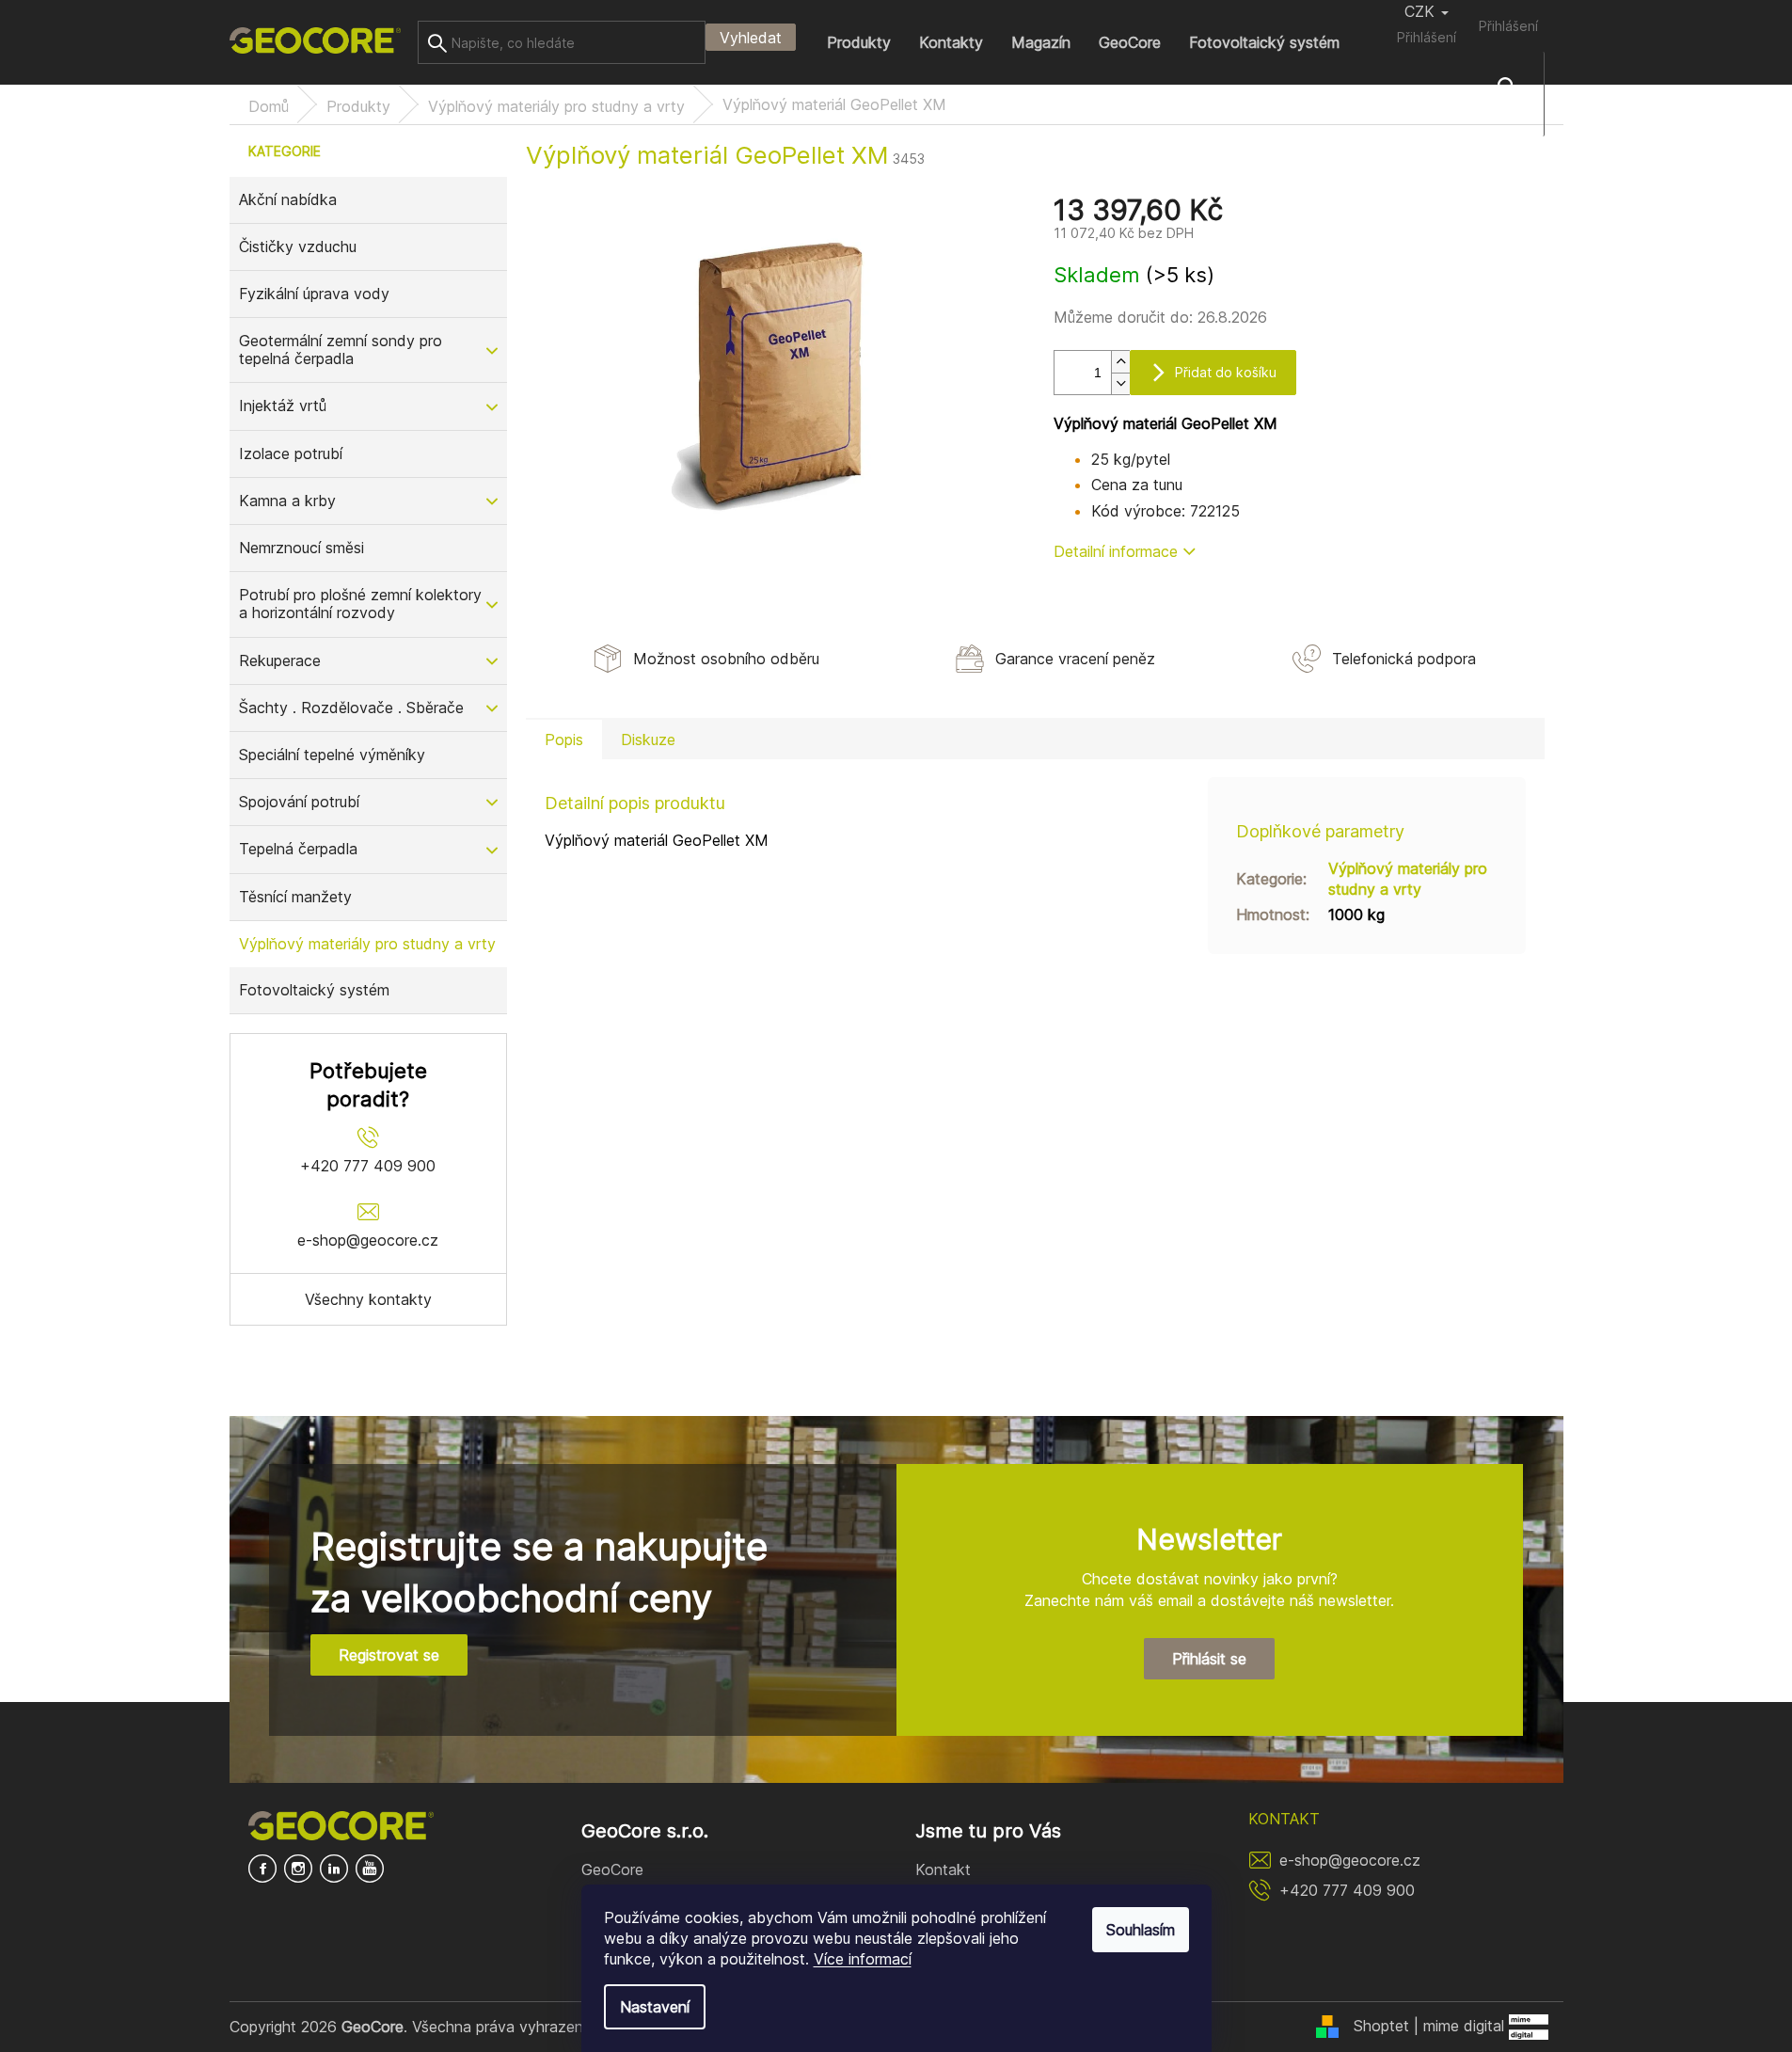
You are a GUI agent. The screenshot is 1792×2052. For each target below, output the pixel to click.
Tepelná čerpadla (298, 849)
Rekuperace (280, 660)
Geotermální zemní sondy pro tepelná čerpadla (341, 350)
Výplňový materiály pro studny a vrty (367, 944)
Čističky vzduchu (298, 247)
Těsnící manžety (295, 897)
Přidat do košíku (1226, 372)
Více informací (863, 1959)
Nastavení (655, 2007)
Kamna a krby (287, 501)
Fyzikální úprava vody (314, 294)
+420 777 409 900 (1347, 1890)
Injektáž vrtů (283, 406)
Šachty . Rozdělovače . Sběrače (351, 708)
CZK (1422, 11)
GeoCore (612, 1869)
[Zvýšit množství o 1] (1120, 362)
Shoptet (1381, 2026)
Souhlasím (1141, 1930)
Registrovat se (389, 1655)
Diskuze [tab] (648, 740)
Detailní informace (1116, 551)
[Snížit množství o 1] (1120, 383)
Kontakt (943, 1869)
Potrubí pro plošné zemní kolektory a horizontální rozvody (360, 604)
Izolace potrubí (291, 453)
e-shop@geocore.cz (1350, 1860)
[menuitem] (859, 42)
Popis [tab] (564, 740)
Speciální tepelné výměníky (332, 755)
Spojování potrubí (299, 802)
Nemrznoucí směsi (301, 548)
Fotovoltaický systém (314, 990)
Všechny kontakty (368, 1299)
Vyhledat (751, 38)
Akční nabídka (288, 199)
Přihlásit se (1209, 1659)
